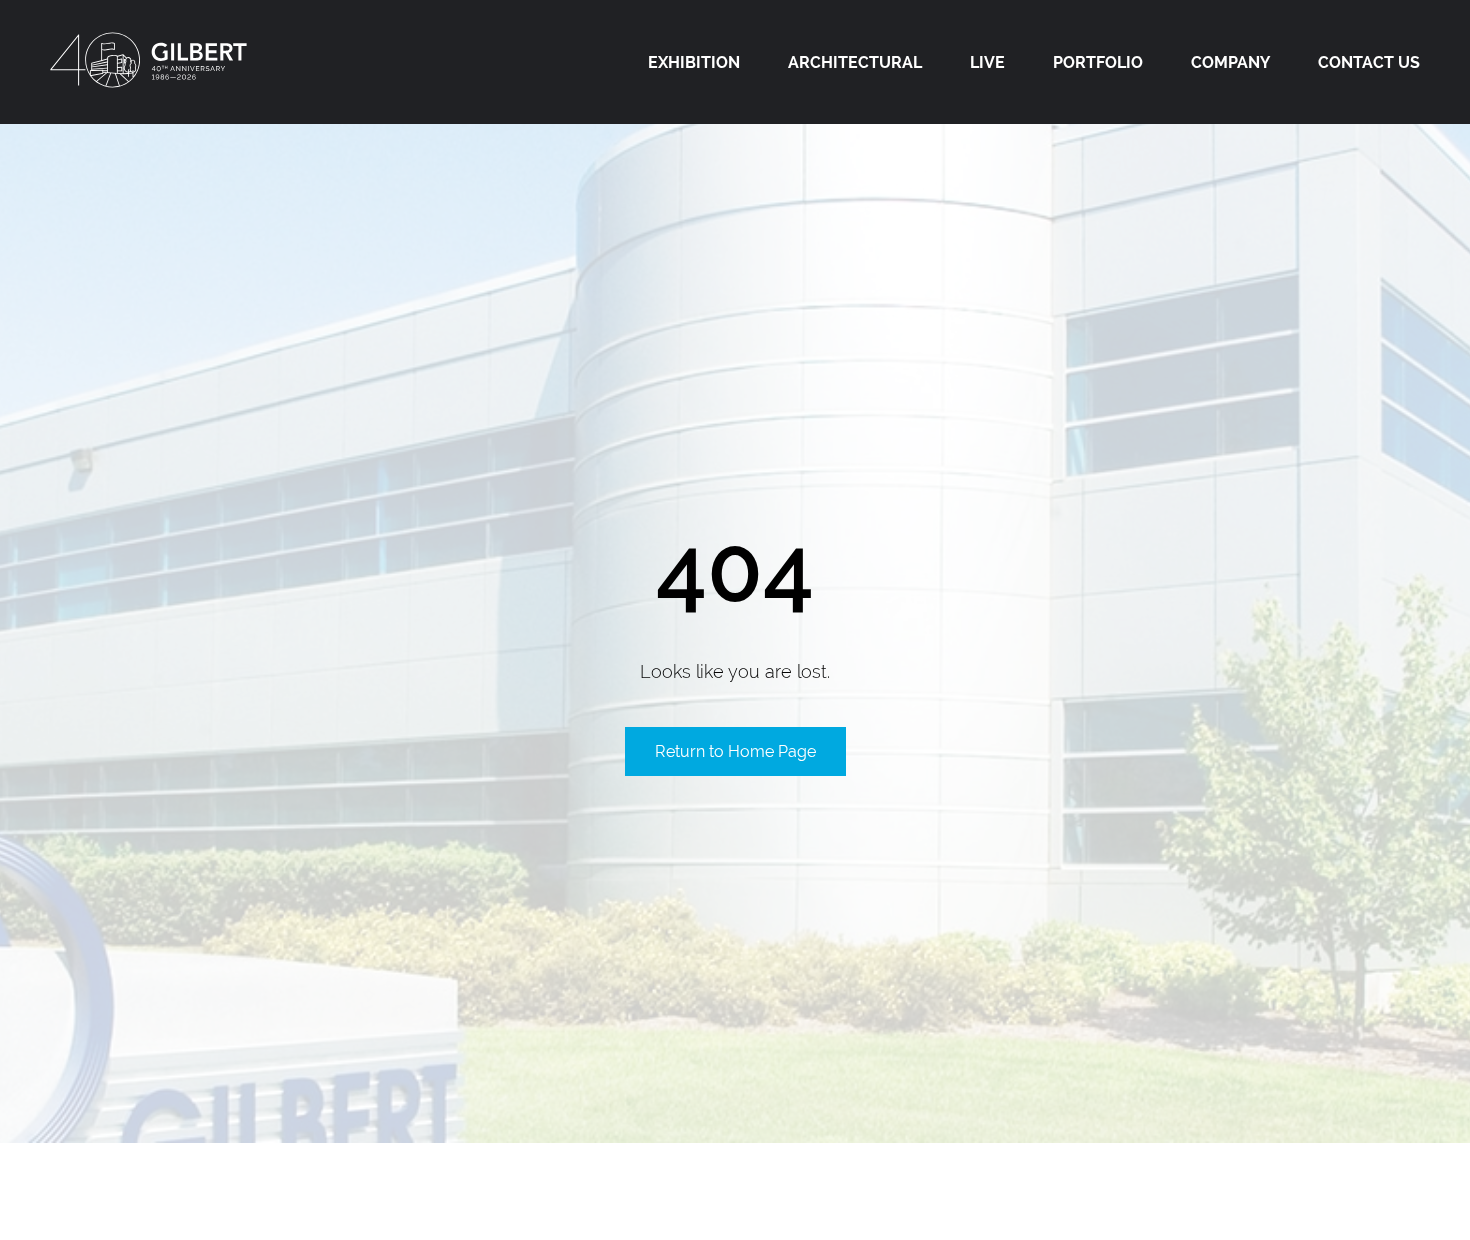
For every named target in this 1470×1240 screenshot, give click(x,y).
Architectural (855, 62)
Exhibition (694, 62)
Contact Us (1369, 62)
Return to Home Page (735, 751)
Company (1230, 62)
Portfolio (1098, 62)
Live (987, 62)
